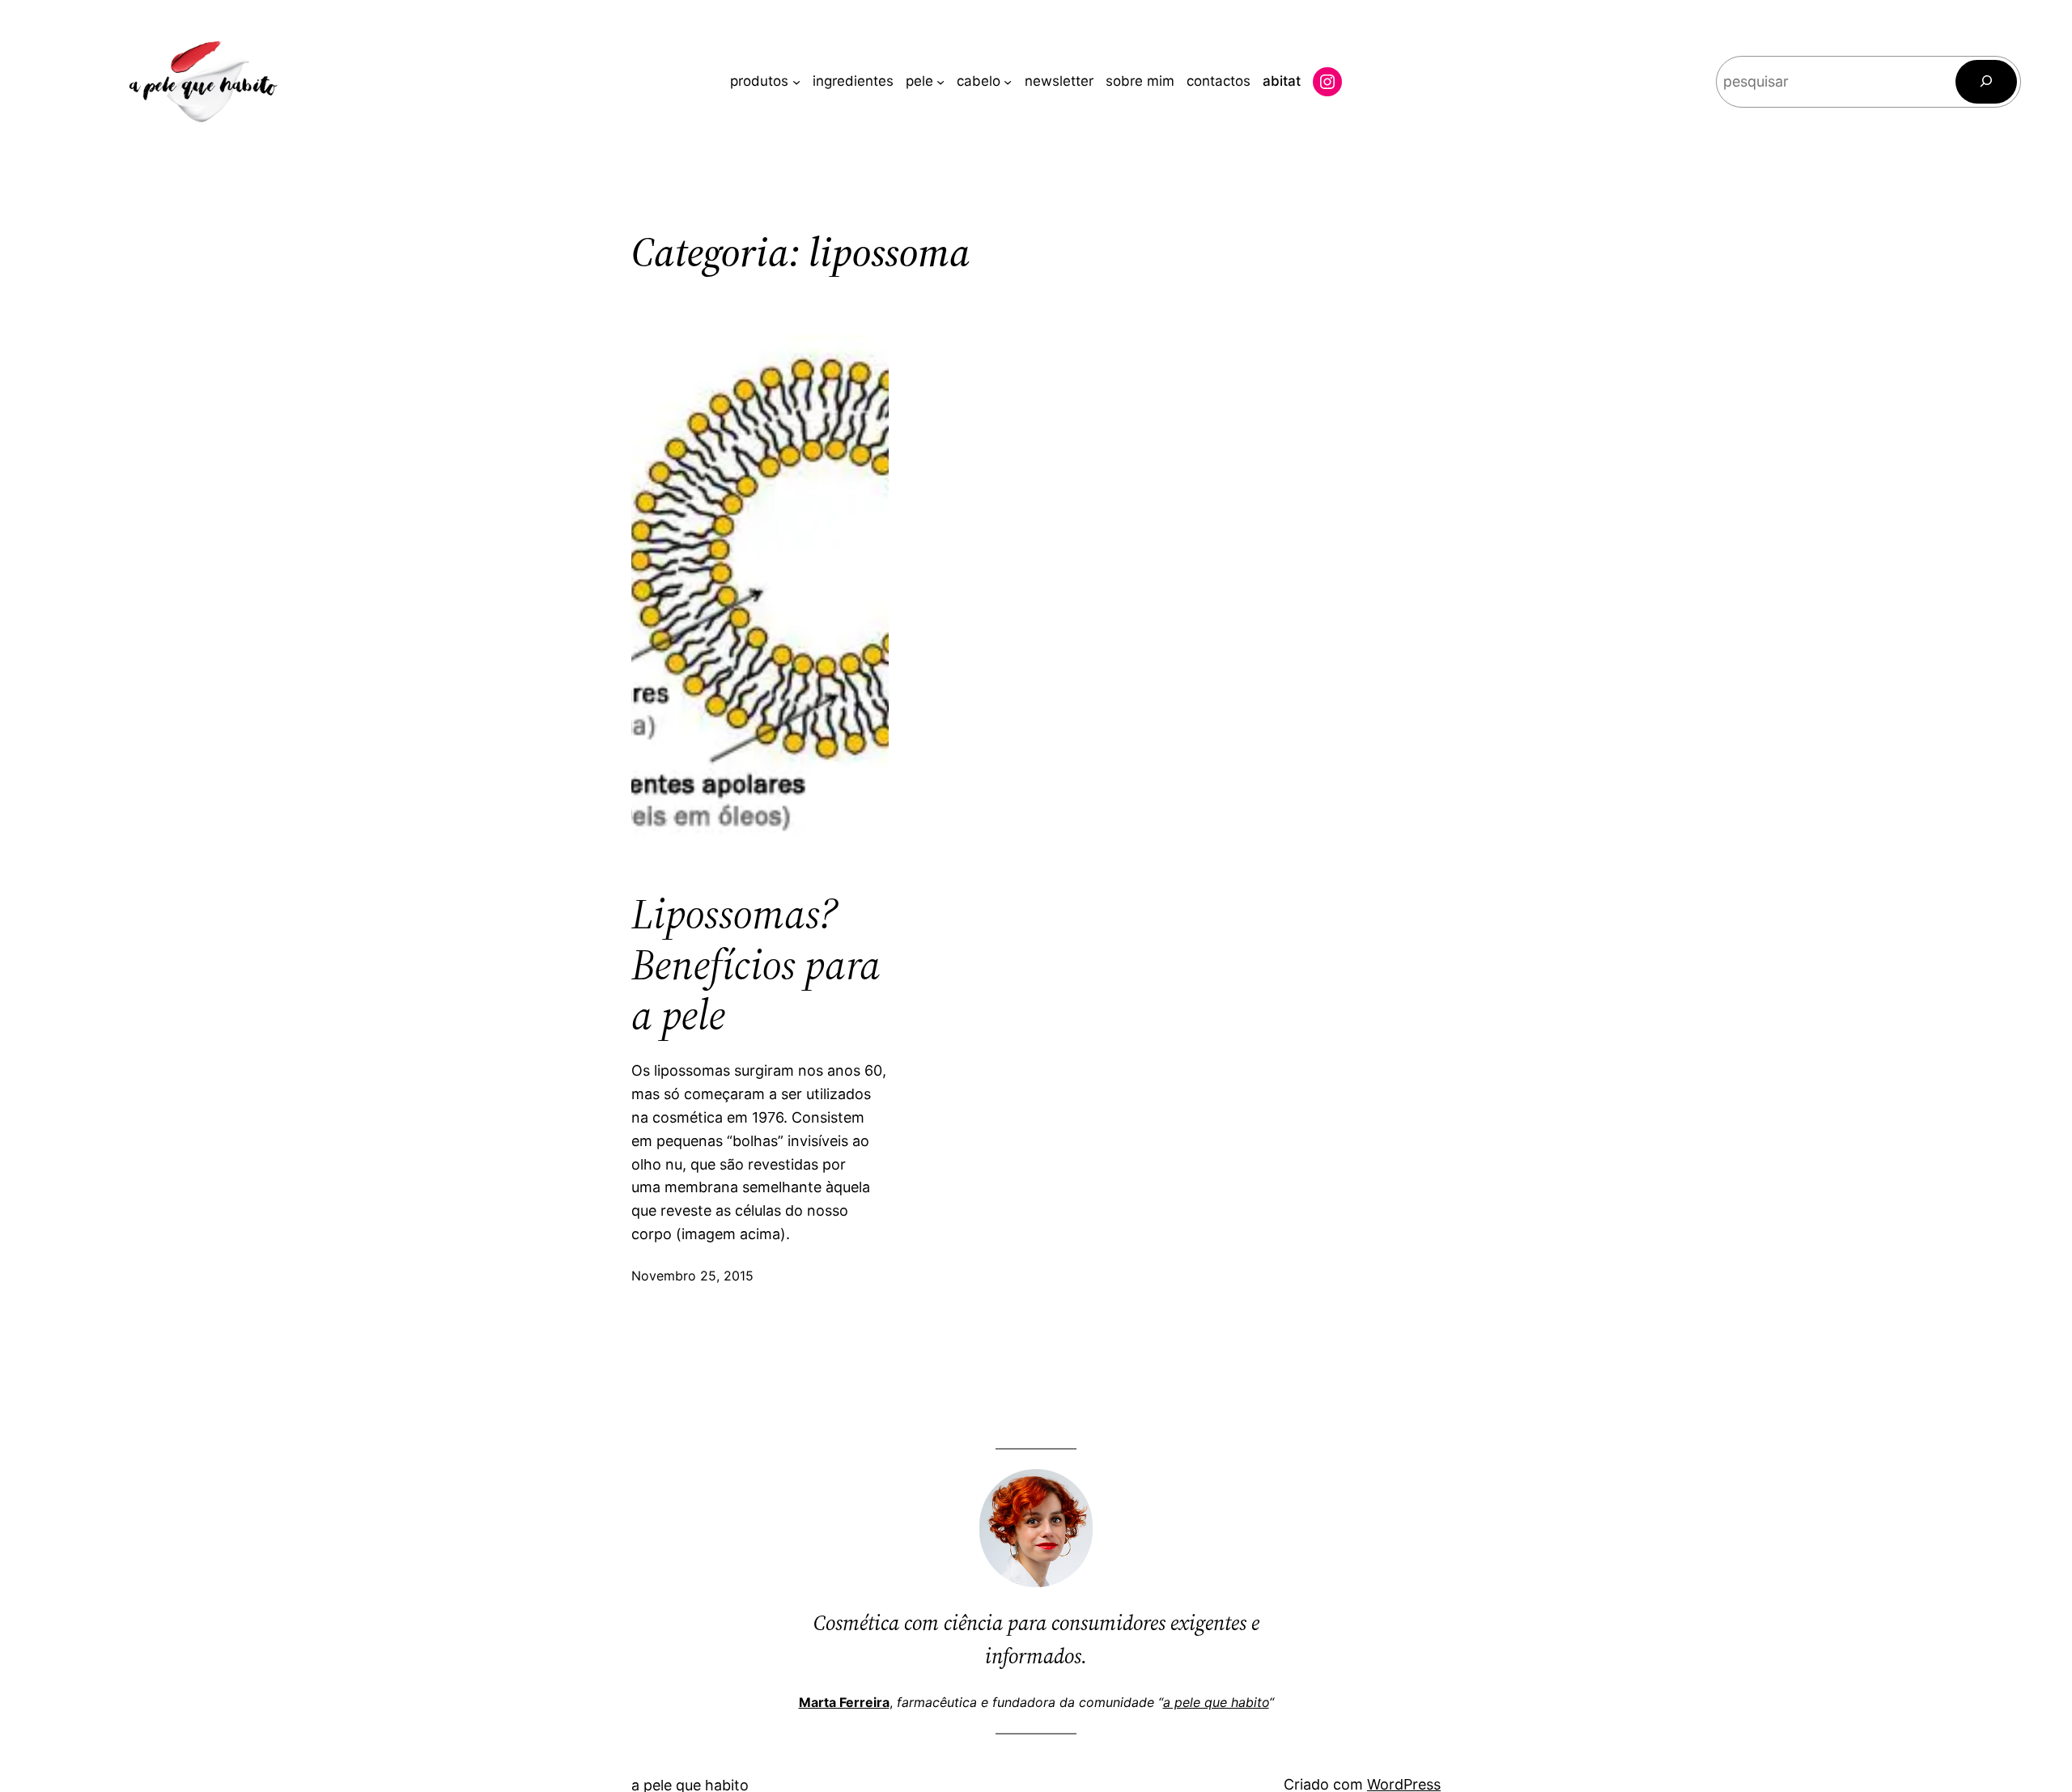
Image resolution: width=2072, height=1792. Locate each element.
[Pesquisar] (1986, 82)
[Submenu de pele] (940, 82)
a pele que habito (1216, 1702)
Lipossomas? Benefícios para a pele (756, 964)
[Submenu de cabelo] (1008, 82)
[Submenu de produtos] (796, 82)
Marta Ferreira (844, 1702)
